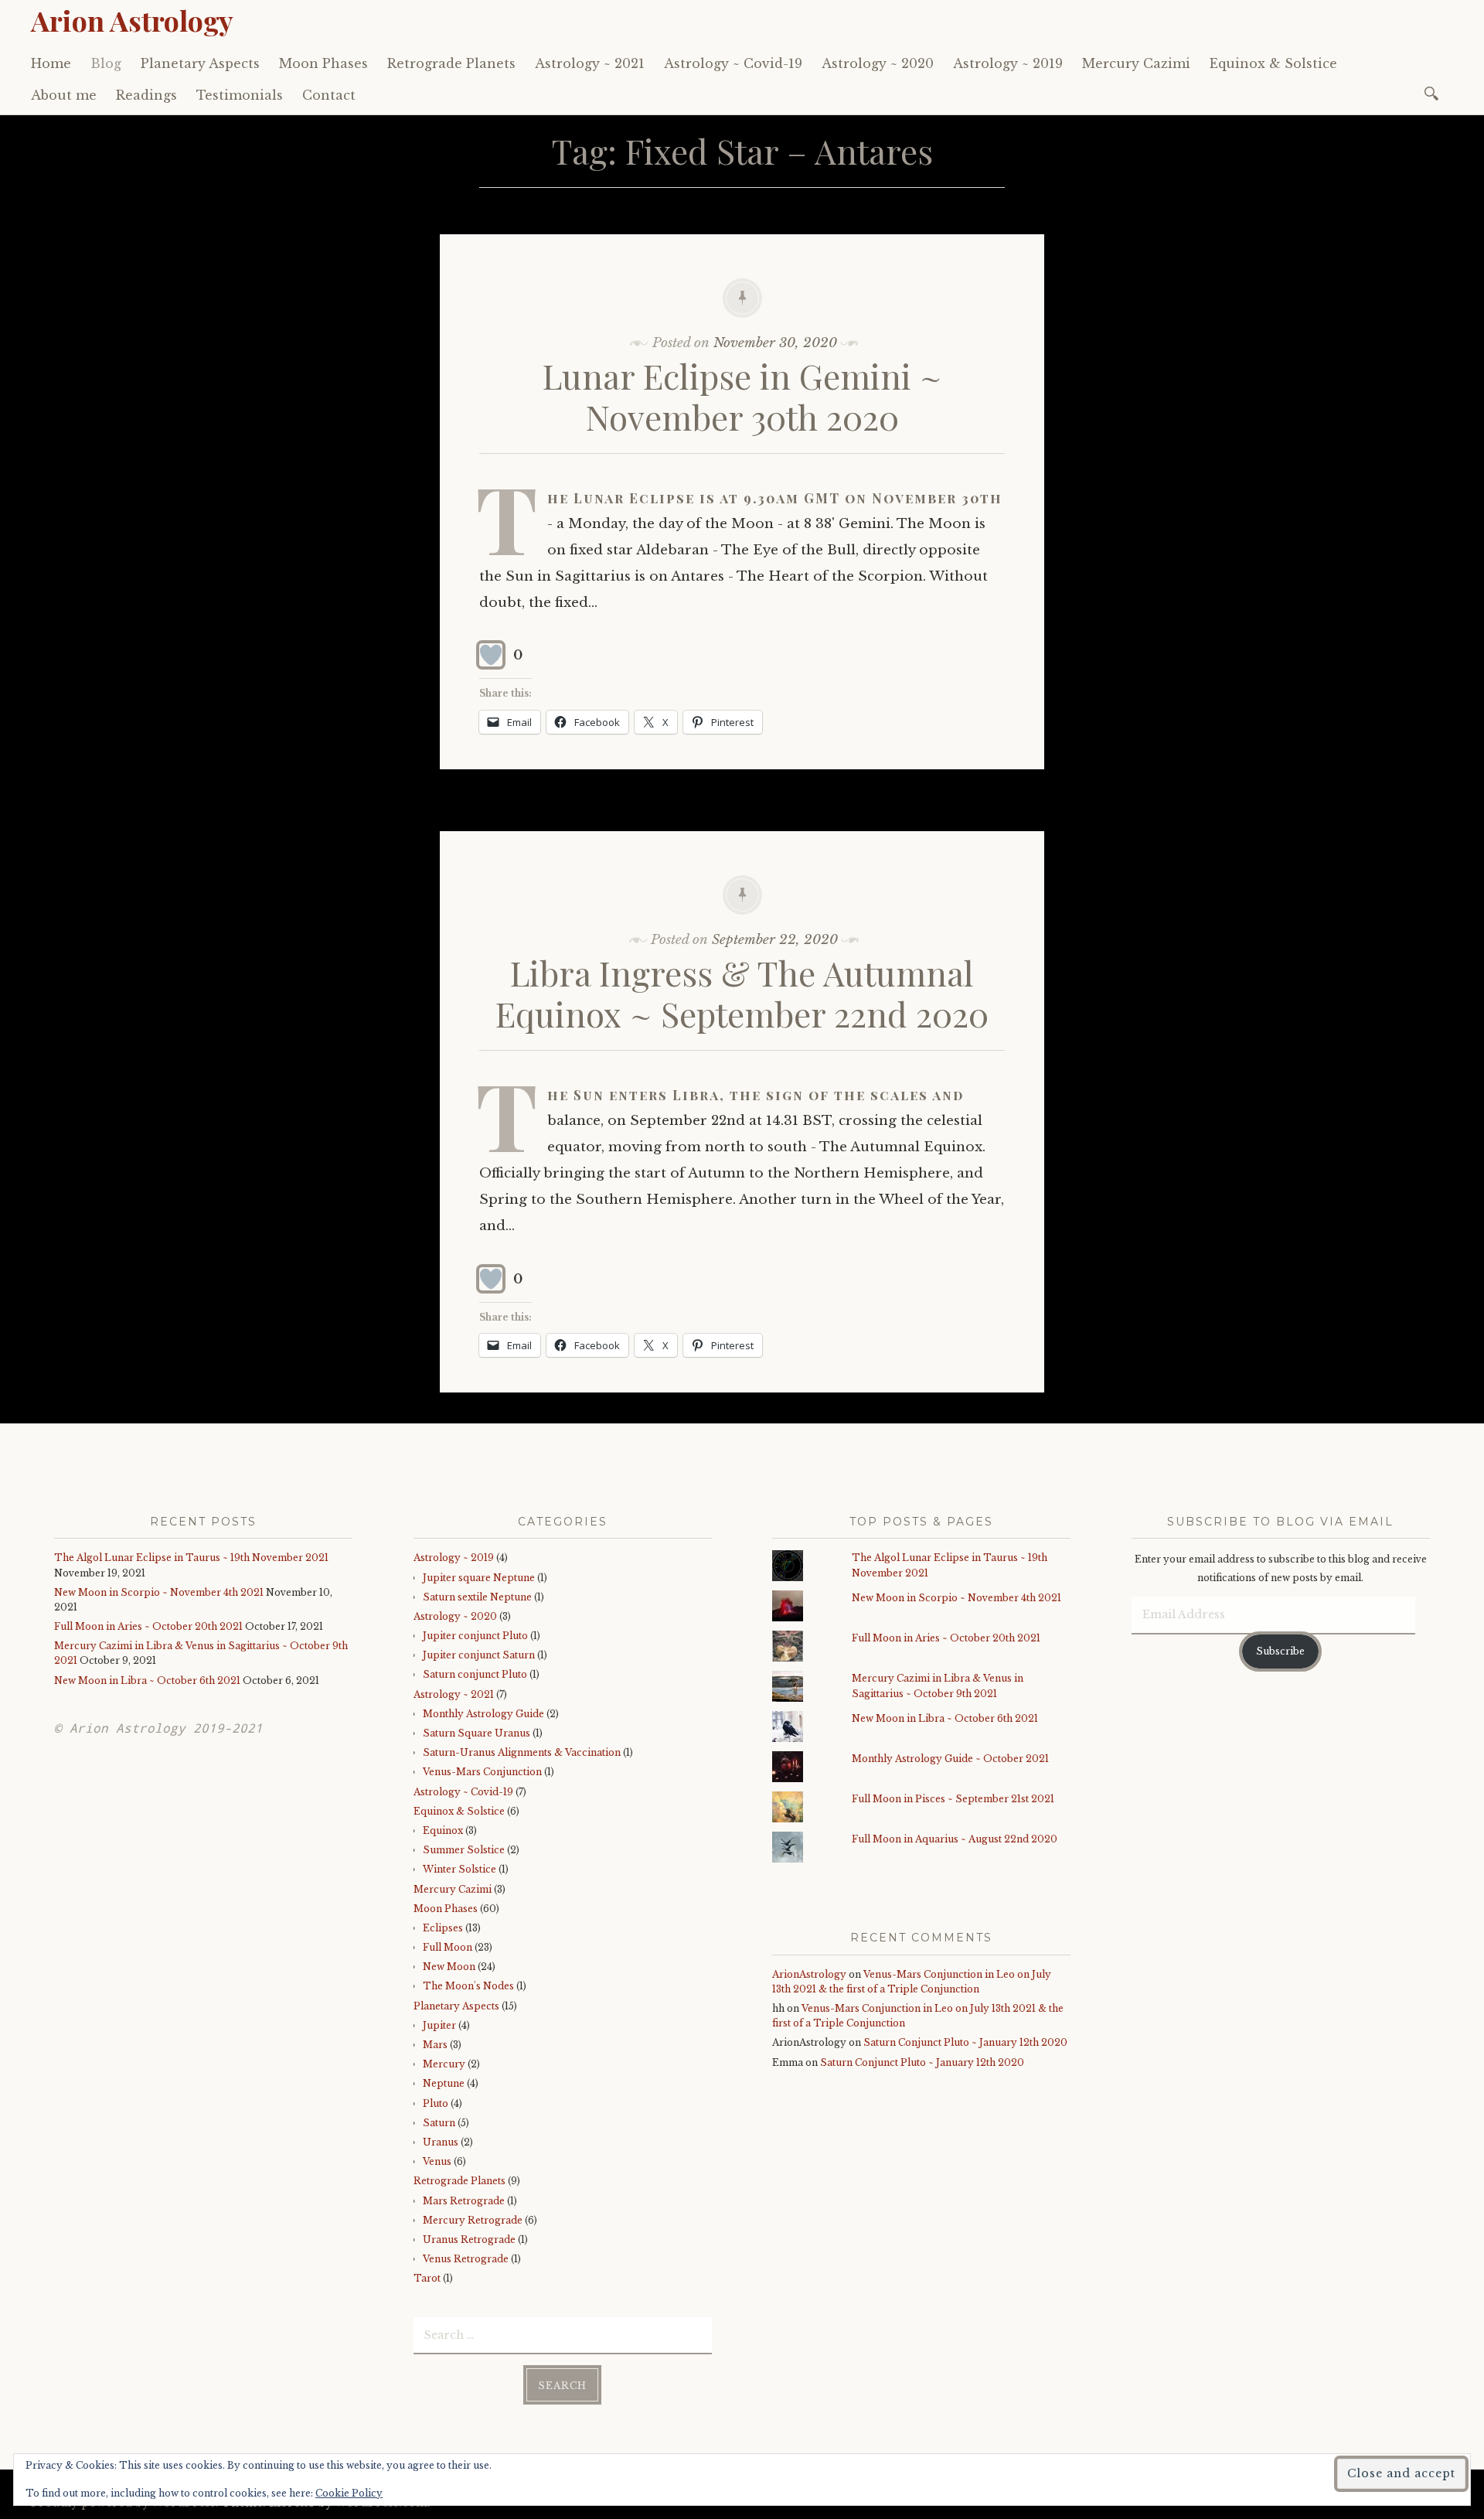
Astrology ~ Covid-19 (733, 63)
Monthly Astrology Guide (483, 1714)
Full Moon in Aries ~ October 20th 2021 (148, 1626)
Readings (146, 95)
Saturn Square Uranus (477, 1733)
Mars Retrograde (464, 2201)
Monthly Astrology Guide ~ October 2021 (950, 1759)
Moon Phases (323, 63)
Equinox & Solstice (1273, 63)
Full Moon (448, 1947)
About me (64, 95)
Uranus (441, 2142)
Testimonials (240, 95)
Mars (435, 2045)
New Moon (449, 1967)
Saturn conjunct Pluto (475, 1674)
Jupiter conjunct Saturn (479, 1655)
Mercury (444, 2064)
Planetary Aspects (200, 63)
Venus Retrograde (466, 2259)
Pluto (436, 2103)
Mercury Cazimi (1136, 63)
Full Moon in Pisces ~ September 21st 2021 (953, 1799)
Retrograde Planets (451, 63)
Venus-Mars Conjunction (482, 1772)
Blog (106, 63)
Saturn (439, 2123)
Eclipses (443, 1928)
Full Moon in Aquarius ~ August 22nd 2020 (955, 1839)
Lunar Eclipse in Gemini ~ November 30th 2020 (742, 396)
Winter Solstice (459, 1869)
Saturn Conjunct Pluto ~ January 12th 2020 (965, 2042)
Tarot (427, 2278)
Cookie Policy (349, 2493)
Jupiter (439, 2025)
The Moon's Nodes (468, 1986)
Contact (329, 95)
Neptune (444, 2083)
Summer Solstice (464, 1850)
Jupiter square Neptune (479, 1578)
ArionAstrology (809, 1974)
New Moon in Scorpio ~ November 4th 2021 (159, 1592)
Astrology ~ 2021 (590, 63)
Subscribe (1280, 1651)
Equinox (443, 1830)
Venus (437, 2161)
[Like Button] (491, 655)
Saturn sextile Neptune (477, 1597)
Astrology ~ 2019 (1008, 63)
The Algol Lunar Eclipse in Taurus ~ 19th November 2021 (191, 1558)
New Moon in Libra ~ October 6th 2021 (147, 1680)
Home (51, 63)
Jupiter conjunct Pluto (475, 1636)
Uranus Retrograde (469, 2239)
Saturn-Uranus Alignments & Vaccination (522, 1752)
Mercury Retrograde (473, 2220)
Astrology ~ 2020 (878, 63)
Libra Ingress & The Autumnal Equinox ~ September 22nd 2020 (742, 993)
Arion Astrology (132, 20)
